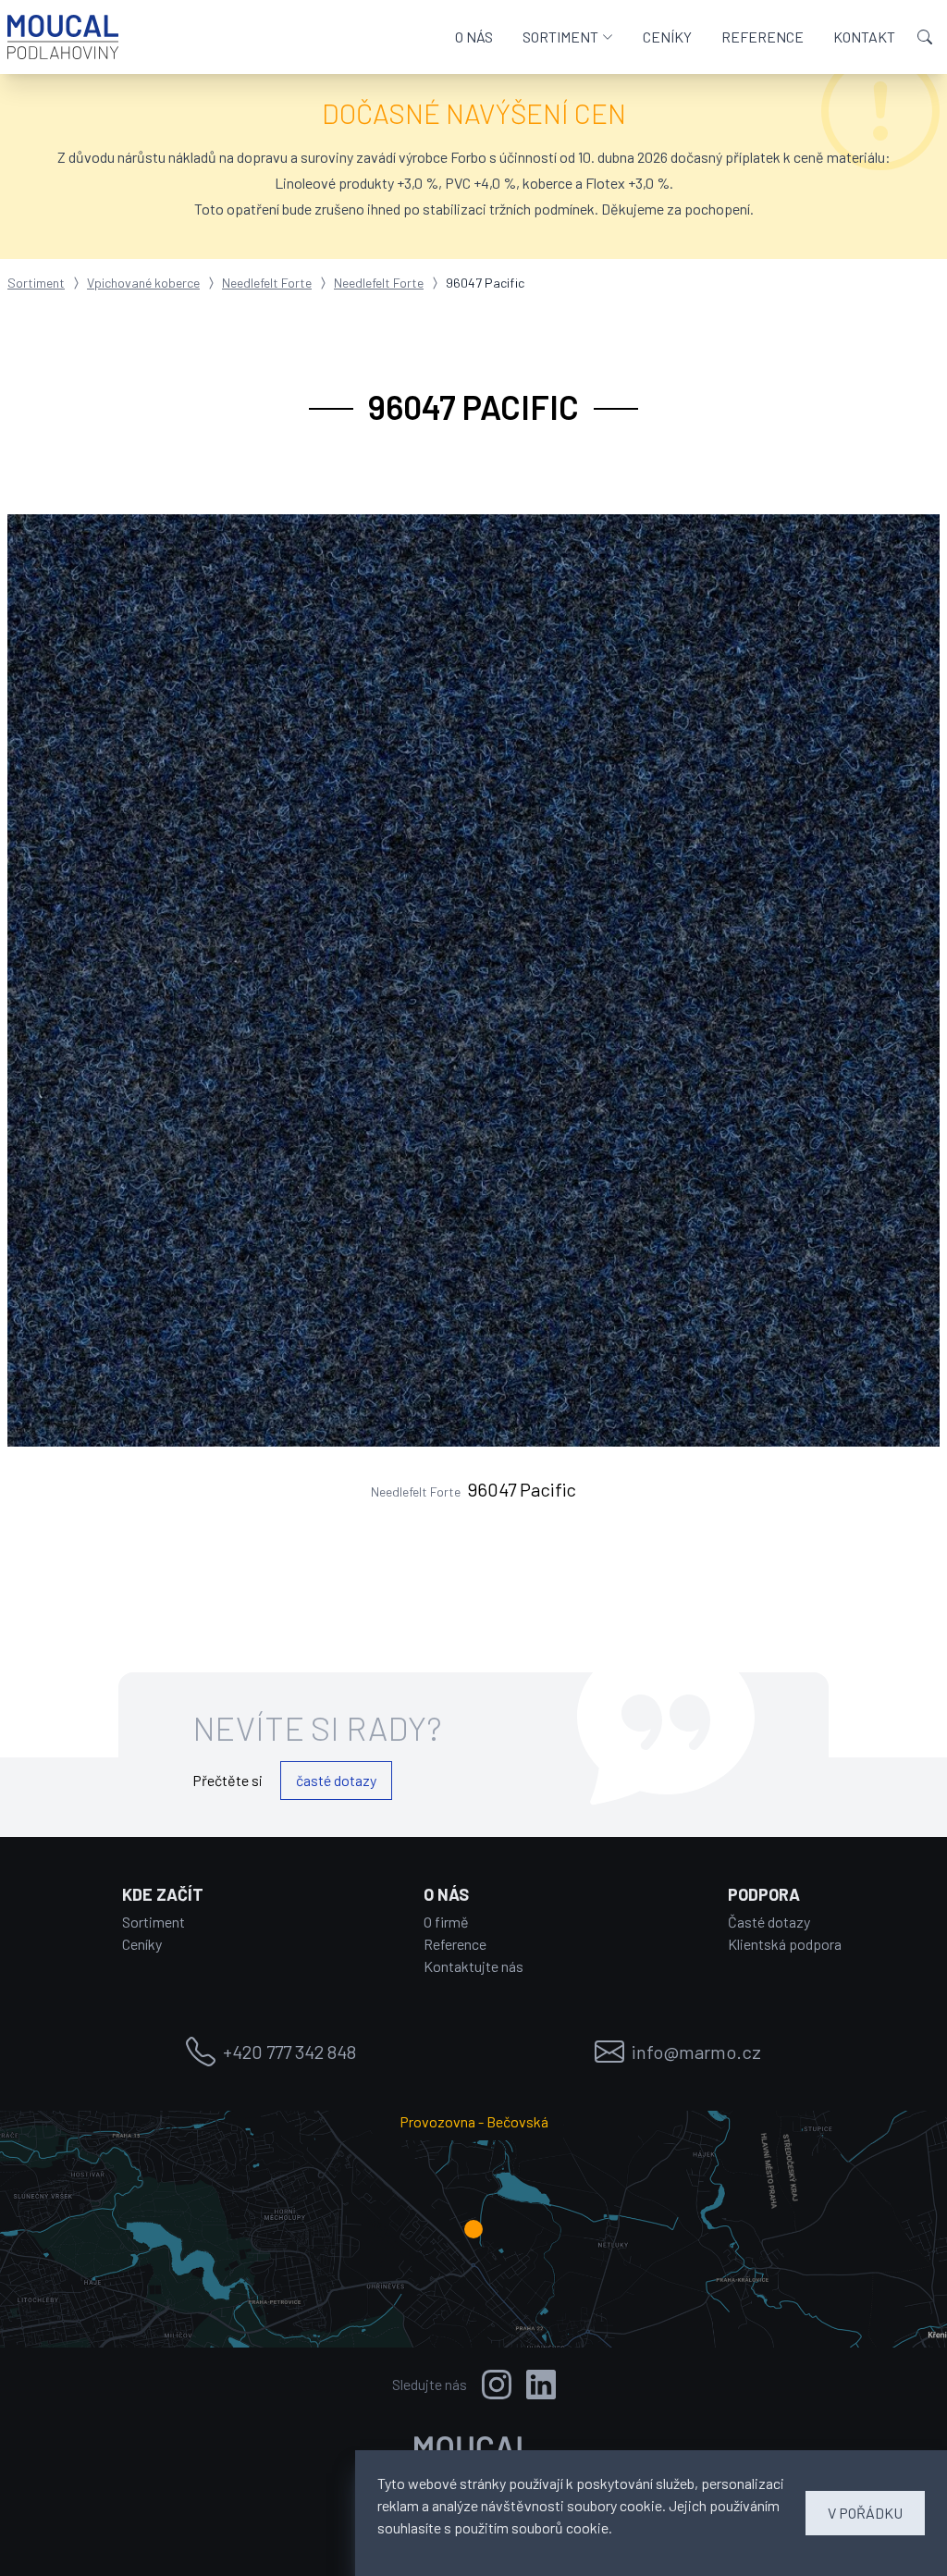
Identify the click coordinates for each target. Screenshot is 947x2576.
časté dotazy (336, 1780)
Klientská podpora (785, 1944)
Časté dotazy (769, 1922)
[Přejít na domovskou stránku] (63, 37)
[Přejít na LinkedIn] (541, 2385)
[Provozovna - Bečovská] (473, 2229)
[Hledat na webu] (925, 37)
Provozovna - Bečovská (474, 2121)
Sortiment (36, 283)
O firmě (446, 1922)
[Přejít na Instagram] (497, 2385)
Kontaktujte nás (473, 1966)
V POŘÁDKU (865, 2513)
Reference (455, 1944)
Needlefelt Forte (267, 283)
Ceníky (142, 1944)
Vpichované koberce (143, 283)
